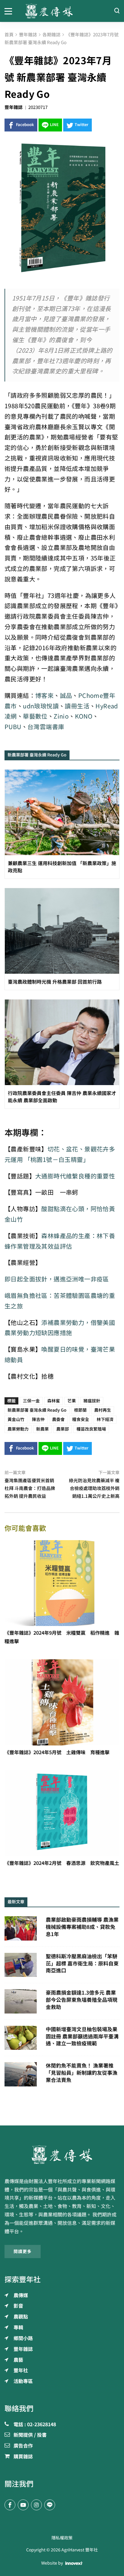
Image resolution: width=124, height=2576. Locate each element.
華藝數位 (35, 716)
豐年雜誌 (14, 107)
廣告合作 (23, 2446)
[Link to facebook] (10, 2505)
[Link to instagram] (36, 2505)
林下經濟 (105, 1419)
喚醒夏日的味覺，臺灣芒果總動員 (60, 1355)
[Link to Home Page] (62, 11)
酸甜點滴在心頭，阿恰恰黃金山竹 (60, 1214)
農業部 (63, 1429)
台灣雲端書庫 (46, 727)
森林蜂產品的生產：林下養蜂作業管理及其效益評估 (60, 1241)
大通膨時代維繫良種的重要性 (75, 1176)
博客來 (44, 696)
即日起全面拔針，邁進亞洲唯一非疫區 (57, 1279)
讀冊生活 (77, 706)
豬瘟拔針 (92, 1401)
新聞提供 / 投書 (30, 2435)
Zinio (61, 716)
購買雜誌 (23, 2457)
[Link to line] (50, 2505)
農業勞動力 (18, 1429)
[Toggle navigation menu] (10, 11)
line (54, 125)
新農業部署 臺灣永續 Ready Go (37, 1410)
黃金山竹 (16, 1419)
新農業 (42, 1429)
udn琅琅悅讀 (41, 706)
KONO (84, 716)
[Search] (117, 11)
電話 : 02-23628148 (35, 2425)
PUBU (13, 727)
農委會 (58, 1419)
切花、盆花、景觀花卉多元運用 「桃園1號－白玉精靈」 (60, 1154)
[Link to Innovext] (74, 2563)
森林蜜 (54, 1401)
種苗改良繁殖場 (91, 1429)
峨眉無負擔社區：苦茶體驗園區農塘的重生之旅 (60, 1301)
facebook (25, 125)
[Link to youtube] (23, 2505)
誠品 (66, 696)
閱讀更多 (23, 2252)
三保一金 (31, 1401)
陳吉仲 (38, 1419)
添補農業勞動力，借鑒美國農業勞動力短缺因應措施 (60, 1328)
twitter (82, 125)
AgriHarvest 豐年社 (80, 2550)
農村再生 (103, 1410)
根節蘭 (80, 1410)
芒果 (72, 1401)
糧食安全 (81, 1419)
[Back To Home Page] (62, 2155)
